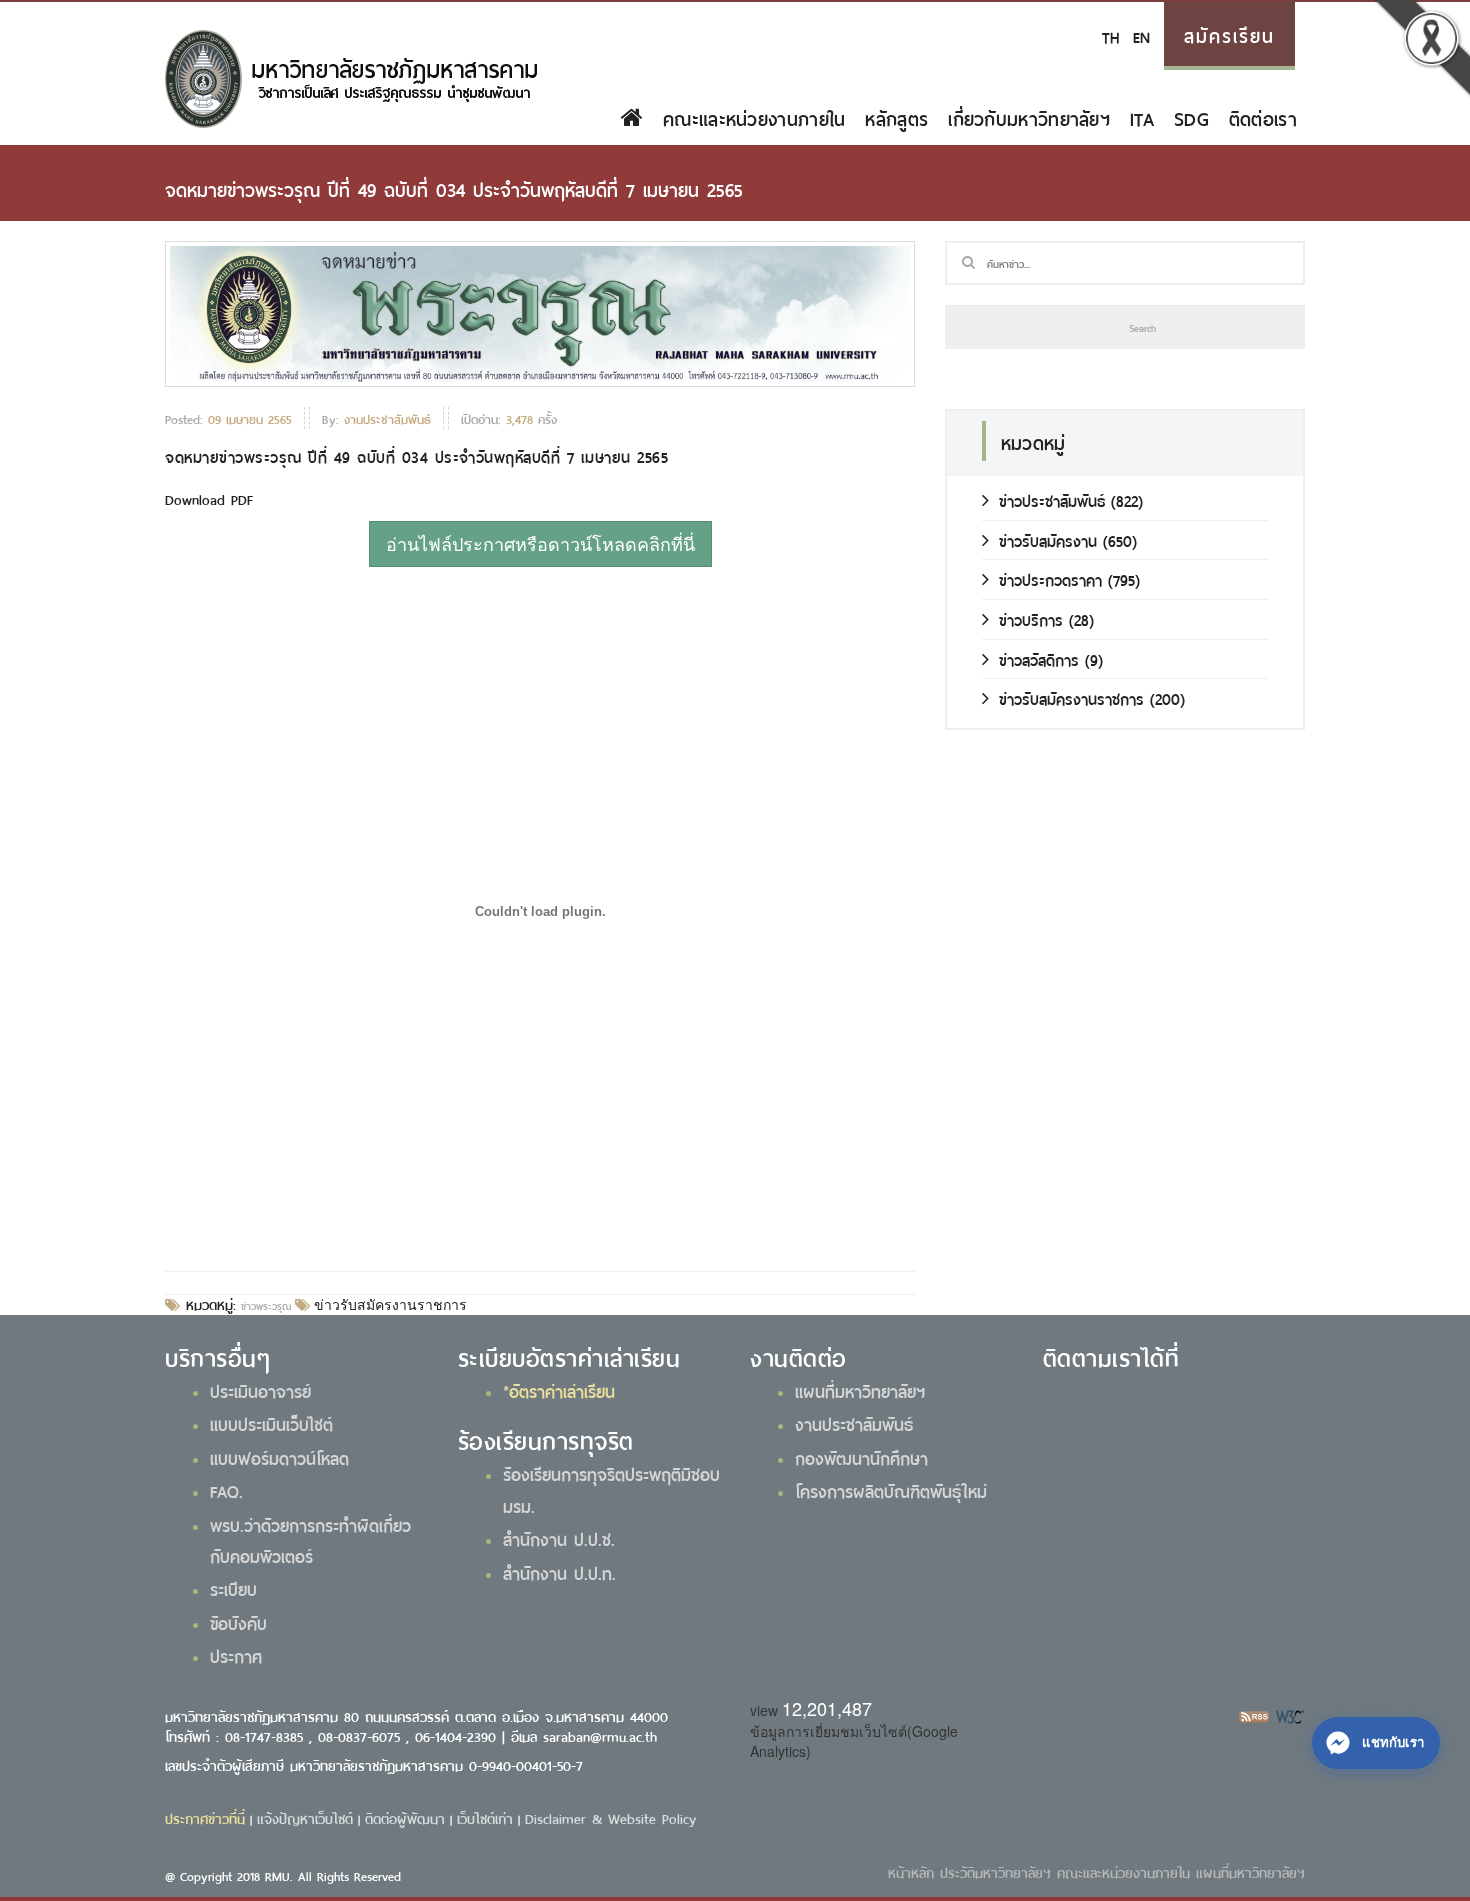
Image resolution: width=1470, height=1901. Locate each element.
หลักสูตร (896, 117)
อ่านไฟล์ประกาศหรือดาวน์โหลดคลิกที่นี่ (540, 543)
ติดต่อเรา (1263, 117)
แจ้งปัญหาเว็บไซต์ (305, 1817)
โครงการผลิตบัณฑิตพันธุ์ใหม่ (891, 1490)
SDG (1191, 117)
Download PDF (209, 498)
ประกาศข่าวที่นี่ (205, 1817)
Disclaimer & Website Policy (610, 1817)
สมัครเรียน (1229, 34)
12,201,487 (827, 1708)
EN (1141, 35)
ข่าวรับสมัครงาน (1048, 539)
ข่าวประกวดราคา (1050, 578)
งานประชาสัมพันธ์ (854, 1423)
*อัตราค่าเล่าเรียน (559, 1390)
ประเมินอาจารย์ (260, 1390)
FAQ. (226, 1490)
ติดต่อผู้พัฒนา (405, 1817)
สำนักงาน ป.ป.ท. (559, 1572)
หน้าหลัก (911, 1871)
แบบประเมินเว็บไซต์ (271, 1423)
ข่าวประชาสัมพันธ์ (1052, 499)
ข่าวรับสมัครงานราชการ (388, 1305)
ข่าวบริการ (1031, 618)
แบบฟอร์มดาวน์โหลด (279, 1457)
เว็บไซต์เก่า (485, 1817)
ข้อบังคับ (238, 1622)
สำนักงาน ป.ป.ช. (559, 1538)
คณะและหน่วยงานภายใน (754, 117)
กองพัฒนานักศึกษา (861, 1457)
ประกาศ (236, 1655)
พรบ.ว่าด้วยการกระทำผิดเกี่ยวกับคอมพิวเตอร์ (310, 1539)
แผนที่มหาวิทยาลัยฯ (860, 1390)
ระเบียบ (233, 1588)
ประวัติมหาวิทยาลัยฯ (995, 1871)
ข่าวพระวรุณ (266, 1305)
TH (1110, 35)
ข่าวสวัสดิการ (1039, 658)
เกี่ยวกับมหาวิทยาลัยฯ (1029, 117)
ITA (1142, 117)
